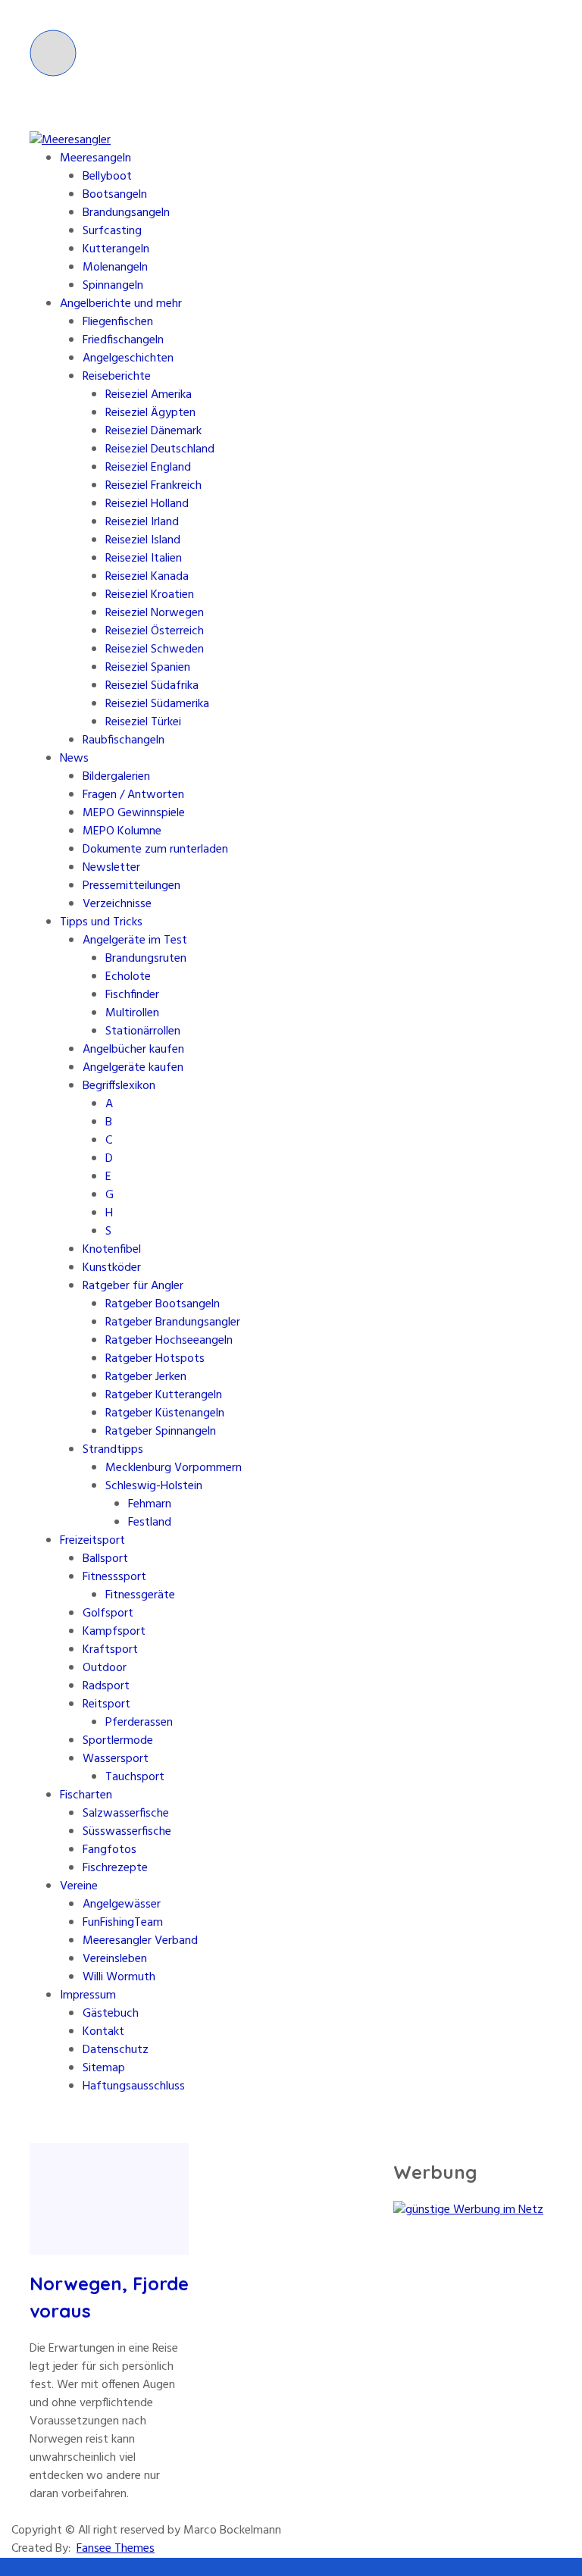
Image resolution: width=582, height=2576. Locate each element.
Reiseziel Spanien (148, 668)
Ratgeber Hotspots (155, 1359)
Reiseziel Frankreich (153, 486)
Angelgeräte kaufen (133, 1068)
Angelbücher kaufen (133, 1050)
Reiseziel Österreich (155, 631)
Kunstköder (112, 1268)
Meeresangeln (95, 158)
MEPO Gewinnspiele (134, 813)
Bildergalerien (116, 777)
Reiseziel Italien (144, 559)
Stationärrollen (143, 1031)
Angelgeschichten (128, 358)
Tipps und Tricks (101, 922)
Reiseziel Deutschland (160, 449)
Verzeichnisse (117, 904)
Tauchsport (135, 1777)
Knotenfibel (112, 1250)
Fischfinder (132, 995)
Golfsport (108, 1614)
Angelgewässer (122, 1905)
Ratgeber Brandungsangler (173, 1322)
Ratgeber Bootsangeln (163, 1304)
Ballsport (105, 1559)
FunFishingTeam (123, 1923)
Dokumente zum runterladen (155, 850)
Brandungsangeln (126, 213)
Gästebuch (111, 2014)
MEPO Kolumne (122, 831)
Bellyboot (107, 177)
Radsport (106, 1686)
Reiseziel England (148, 468)
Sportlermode (118, 1741)
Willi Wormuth (119, 1977)
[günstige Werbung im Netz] (468, 2210)
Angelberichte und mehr (121, 304)
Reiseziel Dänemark (153, 431)
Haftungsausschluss (134, 2086)
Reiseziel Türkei (143, 722)
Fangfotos (110, 1850)
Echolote (128, 977)
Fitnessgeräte (140, 1595)
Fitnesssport (114, 1577)
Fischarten (86, 1795)
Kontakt (103, 2032)
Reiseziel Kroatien (150, 595)
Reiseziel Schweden (155, 649)
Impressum (88, 1995)
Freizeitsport (92, 1541)
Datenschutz (116, 2050)
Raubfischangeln (124, 740)
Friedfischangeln (123, 340)
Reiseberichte (117, 377)
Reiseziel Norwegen (155, 613)
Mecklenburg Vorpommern (174, 1468)
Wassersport (116, 1759)
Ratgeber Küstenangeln (165, 1413)
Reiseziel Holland (147, 504)
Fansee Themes (116, 2549)
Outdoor (105, 1668)
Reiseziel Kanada (147, 577)
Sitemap (104, 2068)
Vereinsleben (115, 1959)
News (74, 759)
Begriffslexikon (119, 1086)
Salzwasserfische (126, 1814)
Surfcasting (112, 231)
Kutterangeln (116, 249)
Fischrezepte (115, 1868)
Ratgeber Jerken (146, 1377)
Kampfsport (114, 1632)
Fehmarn (150, 1504)
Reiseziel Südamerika (157, 704)
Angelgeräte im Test (135, 941)
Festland (150, 1523)
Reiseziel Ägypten (150, 413)
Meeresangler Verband (140, 1941)
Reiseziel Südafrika (152, 686)
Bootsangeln (115, 195)
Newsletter (111, 868)
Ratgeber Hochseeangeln (169, 1341)
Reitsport (106, 1704)
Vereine (79, 1886)
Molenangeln (115, 268)
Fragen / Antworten (133, 795)
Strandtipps (113, 1450)
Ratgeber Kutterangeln (164, 1395)
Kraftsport (110, 1650)
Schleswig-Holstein (154, 1486)
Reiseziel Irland (142, 522)
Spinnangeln (113, 286)
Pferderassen (139, 1723)
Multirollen (132, 1013)
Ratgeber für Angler (133, 1286)
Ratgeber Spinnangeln (161, 1432)
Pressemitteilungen (131, 886)
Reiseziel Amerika (149, 395)
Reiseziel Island (143, 540)
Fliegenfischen (118, 322)
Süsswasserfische (127, 1832)
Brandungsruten (146, 959)
